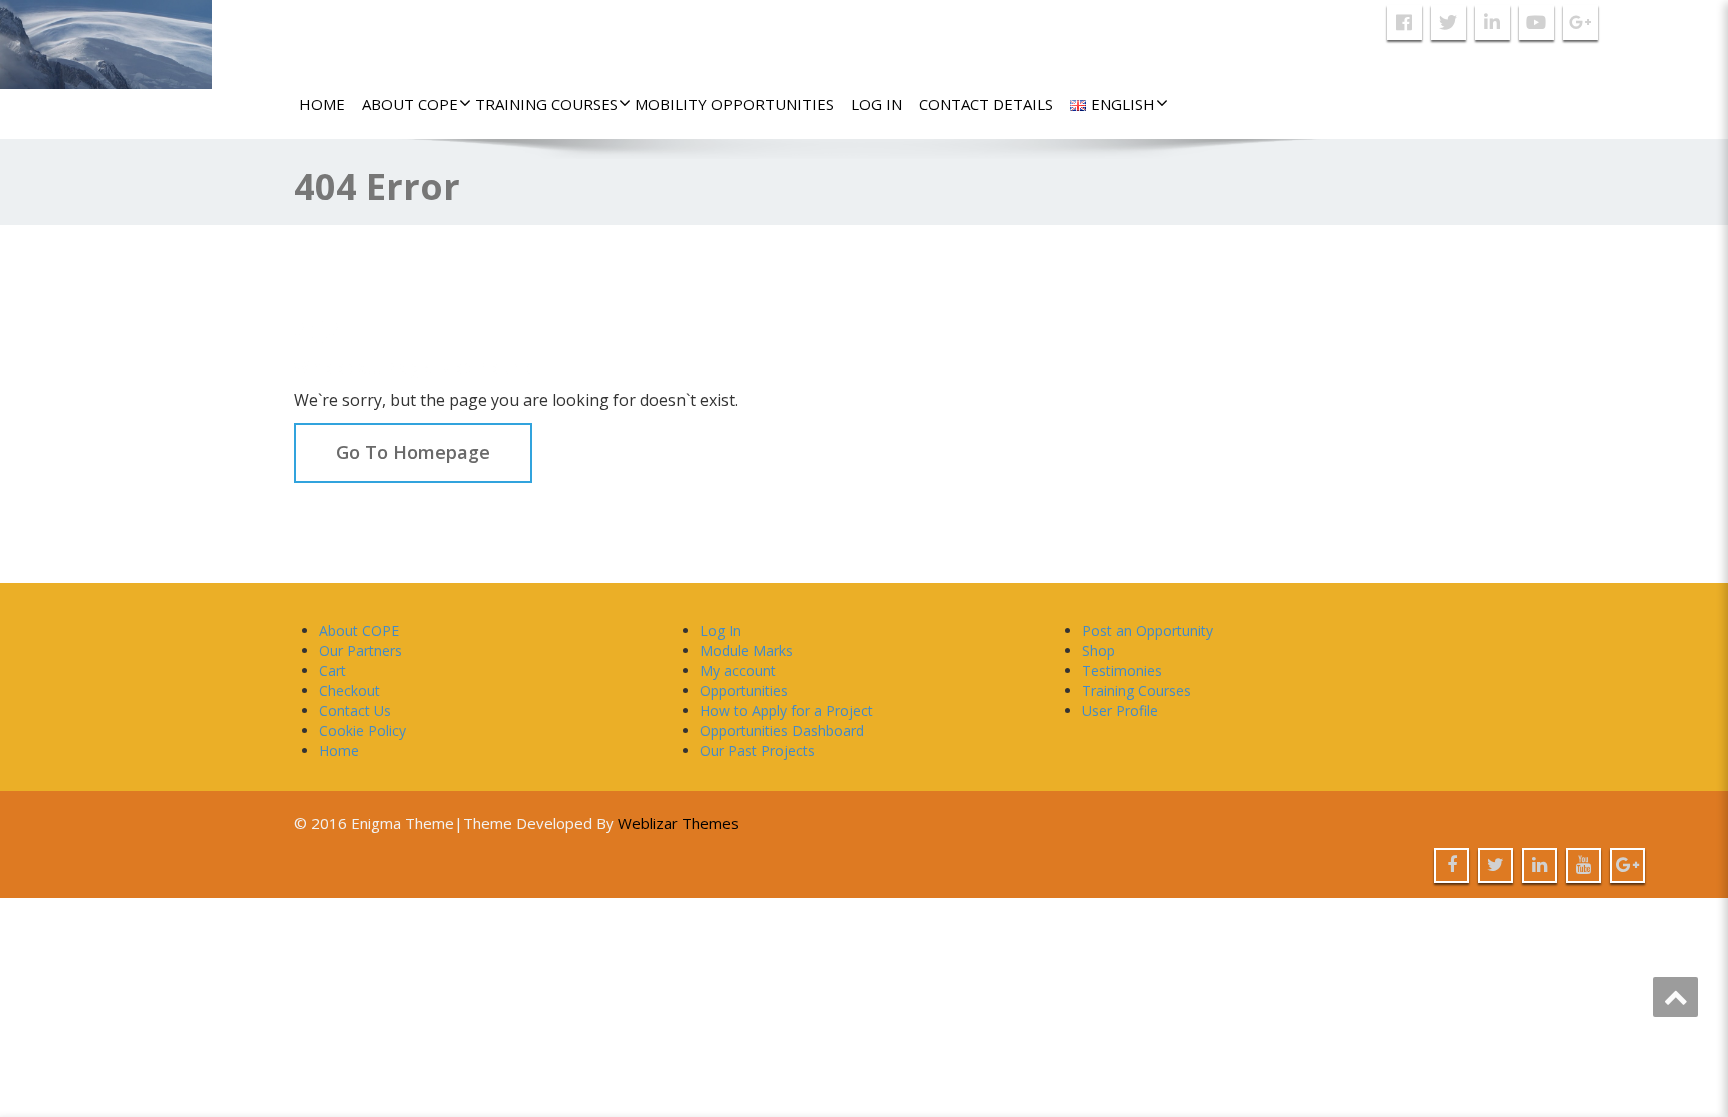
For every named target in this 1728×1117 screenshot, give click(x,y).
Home (322, 104)
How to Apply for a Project (786, 710)
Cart (332, 670)
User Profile (1120, 710)
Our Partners (360, 650)
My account (738, 670)
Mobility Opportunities (734, 104)
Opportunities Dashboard (782, 730)
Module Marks (746, 650)
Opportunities (744, 690)
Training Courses (546, 104)
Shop (1098, 650)
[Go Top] (1675, 997)
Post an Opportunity (1147, 630)
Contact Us (355, 710)
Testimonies (1122, 670)
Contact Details (986, 104)
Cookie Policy (362, 730)
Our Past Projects (757, 750)
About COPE (410, 104)
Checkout (349, 690)
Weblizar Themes (678, 823)
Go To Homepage (413, 452)
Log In (876, 104)
